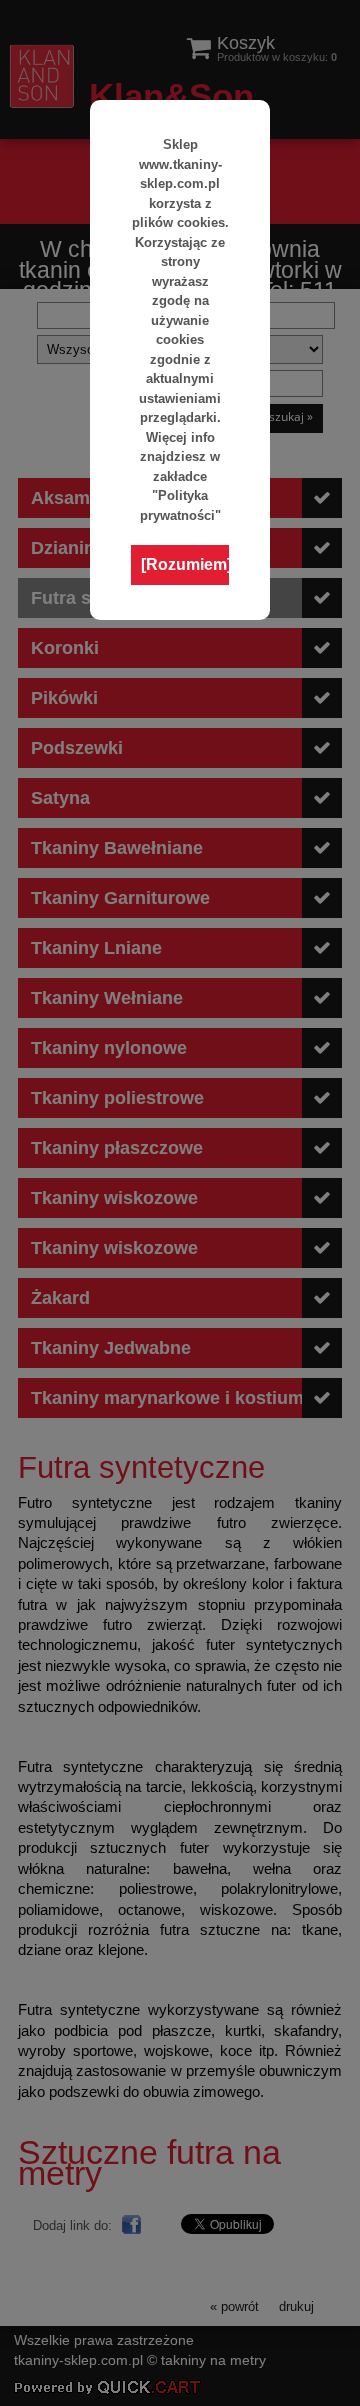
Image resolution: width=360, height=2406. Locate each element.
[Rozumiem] (185, 564)
